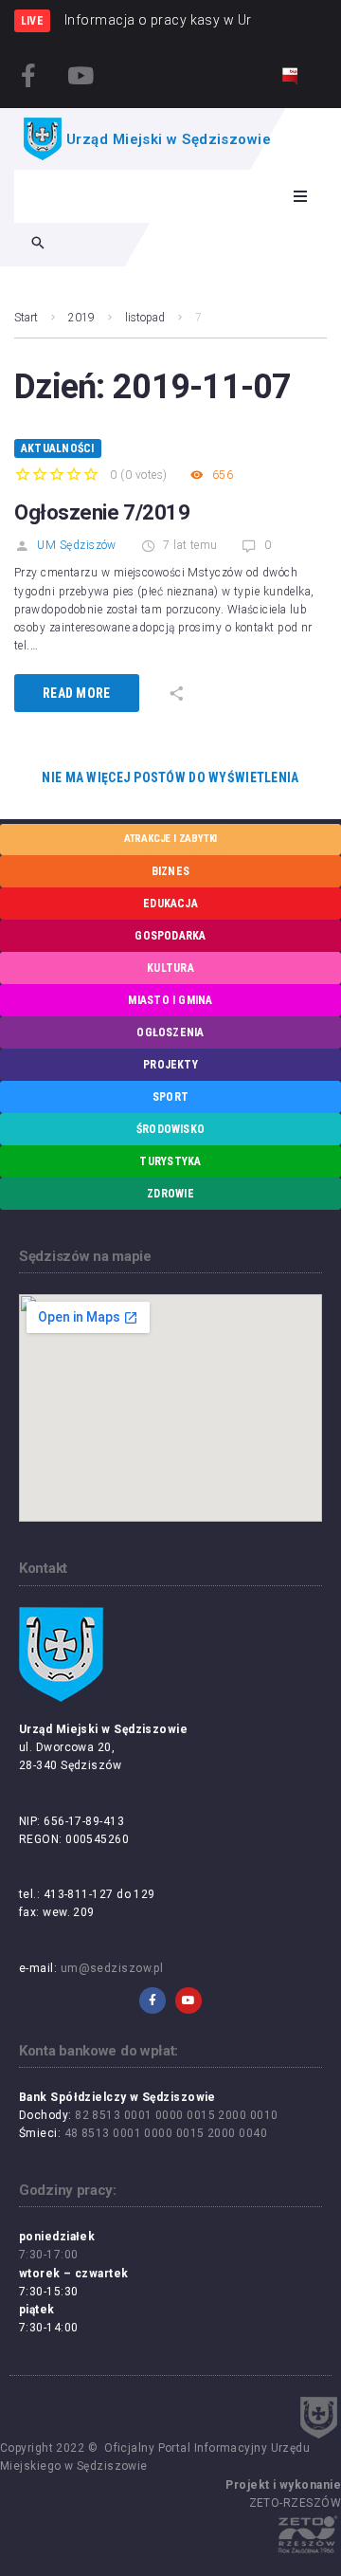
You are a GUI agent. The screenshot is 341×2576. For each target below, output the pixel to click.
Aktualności (58, 448)
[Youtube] (81, 75)
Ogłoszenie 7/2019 (102, 512)
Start (26, 318)
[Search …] (38, 245)
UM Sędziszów (76, 545)
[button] (300, 196)
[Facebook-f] (28, 75)
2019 (81, 318)
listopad (145, 318)
